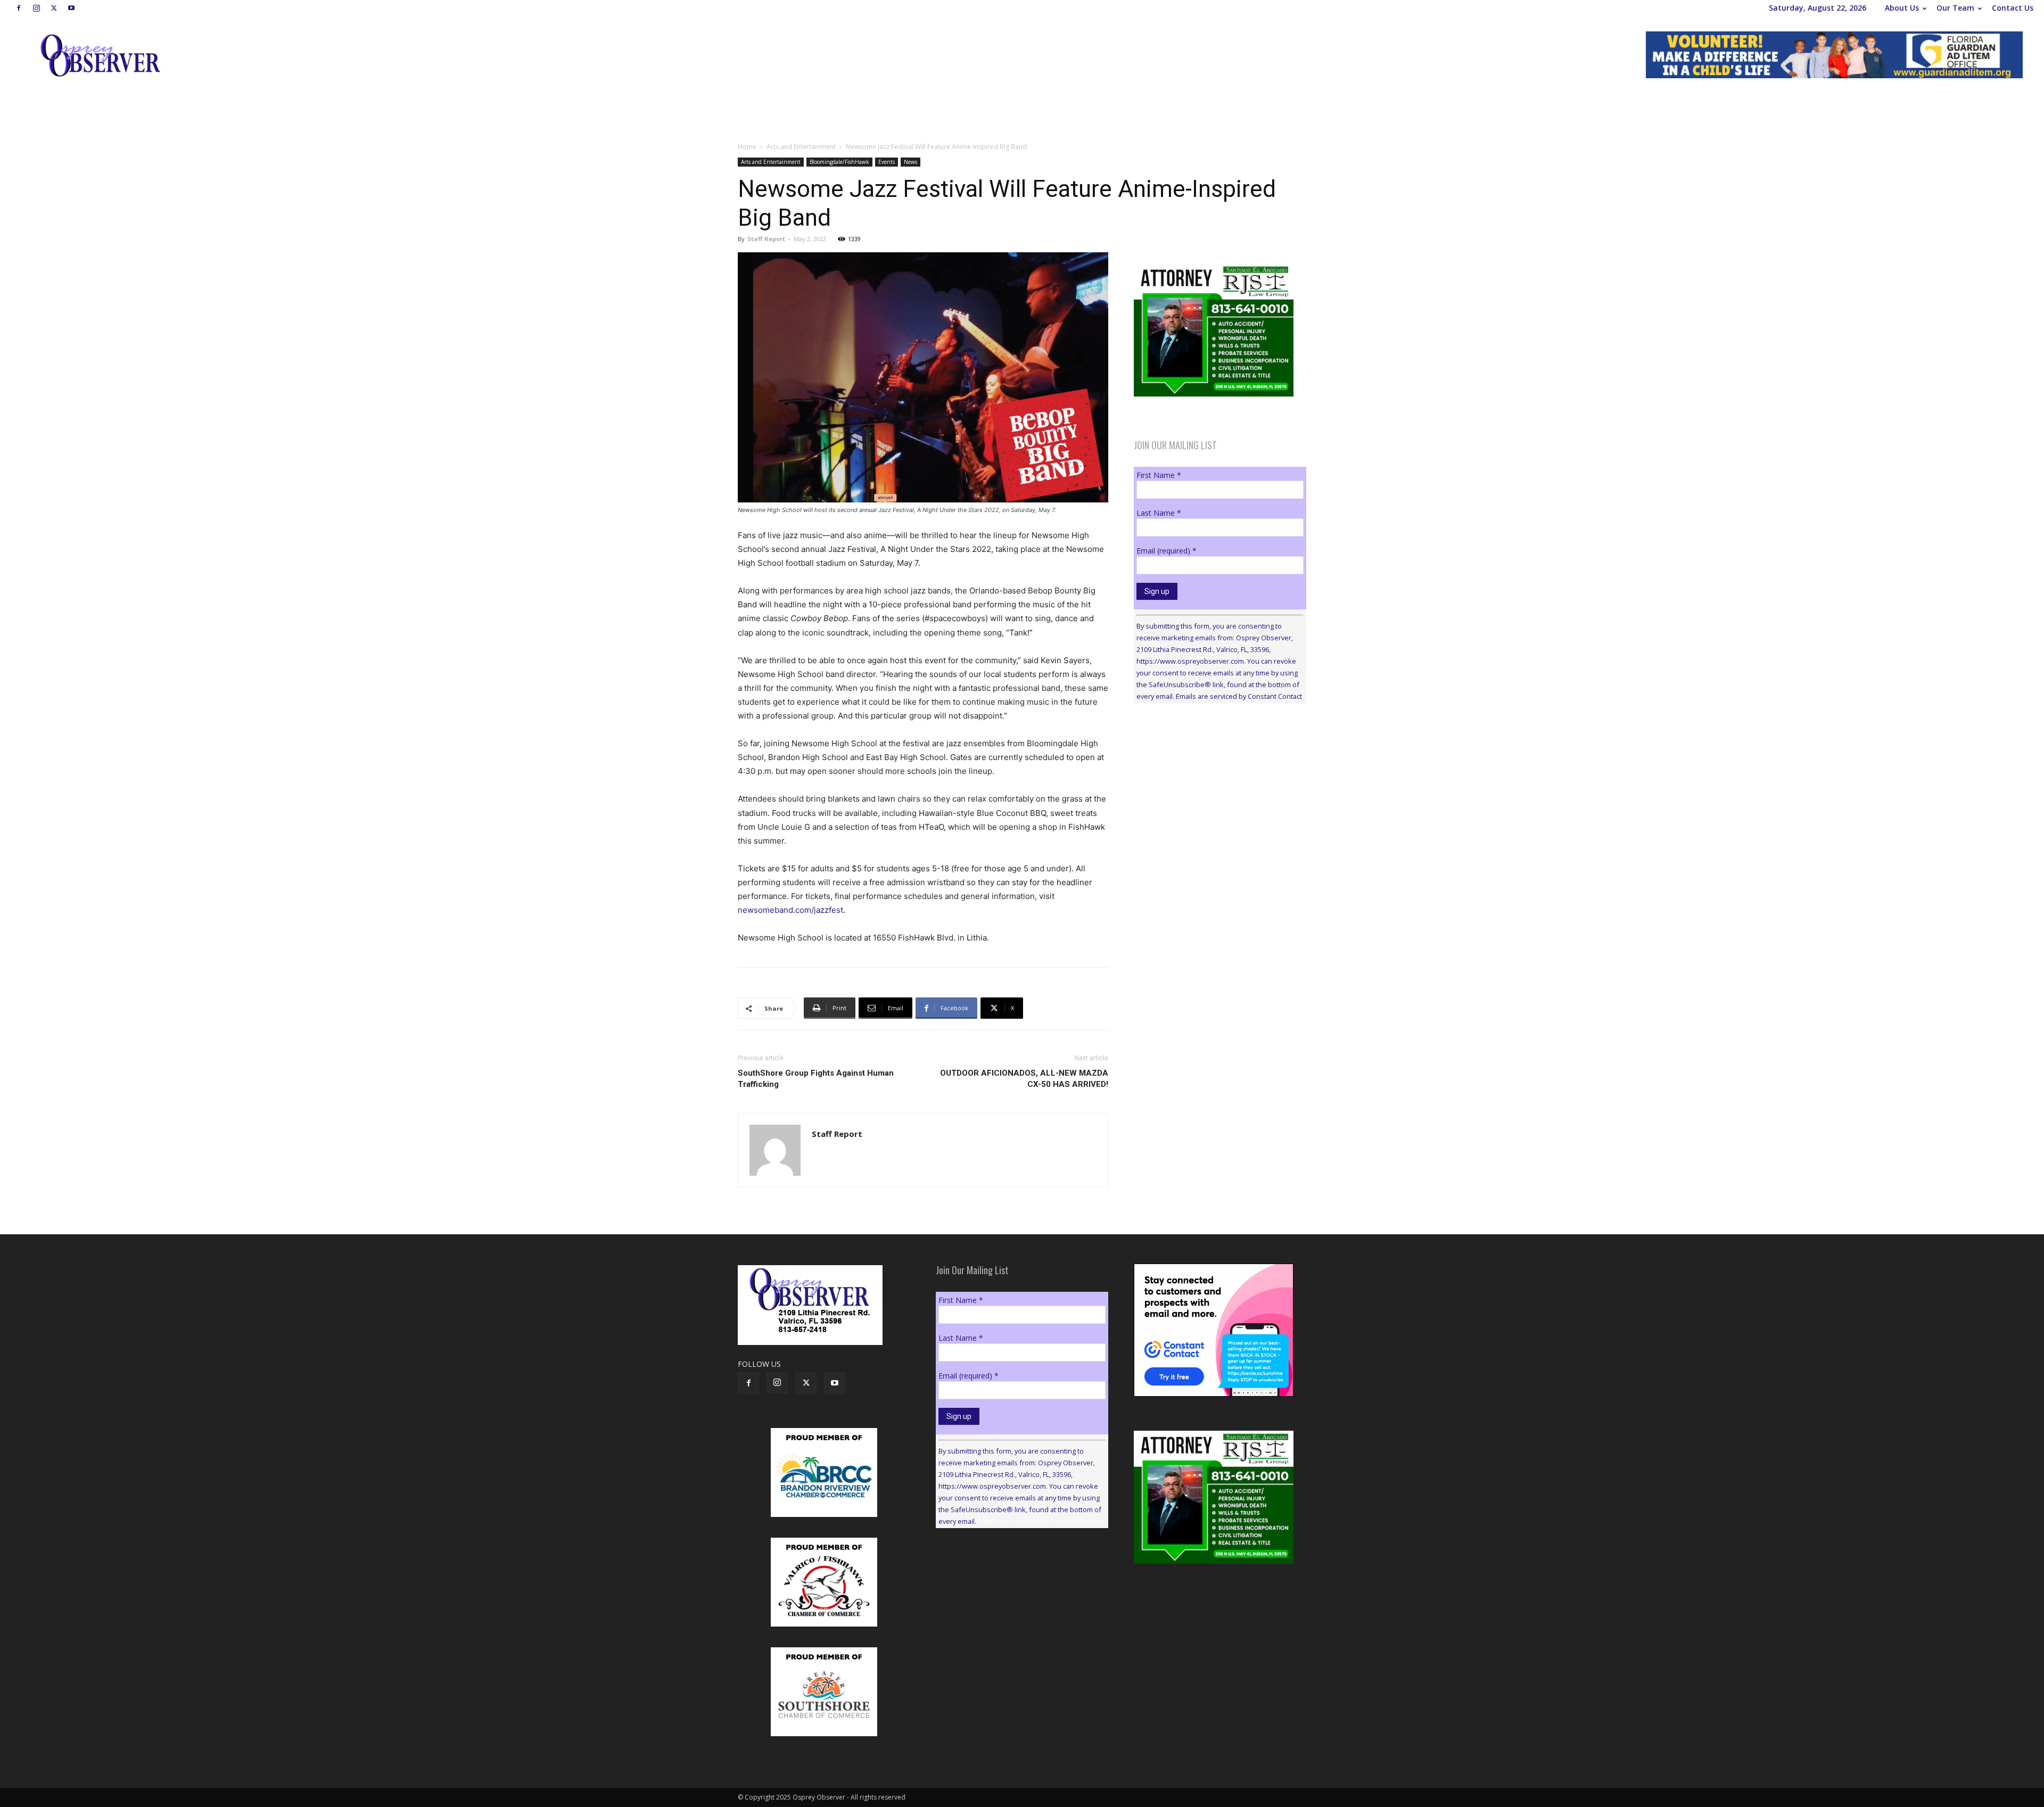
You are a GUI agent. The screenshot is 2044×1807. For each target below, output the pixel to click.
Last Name (1159, 513)
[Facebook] (19, 8)
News (910, 162)
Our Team (1955, 8)
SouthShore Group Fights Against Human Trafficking (816, 1079)
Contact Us (2013, 8)
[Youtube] (71, 8)
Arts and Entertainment (801, 147)
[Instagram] (36, 8)
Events (887, 162)
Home (747, 147)
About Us (1902, 8)
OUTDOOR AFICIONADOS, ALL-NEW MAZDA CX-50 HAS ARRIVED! (1024, 1079)
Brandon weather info (1214, 809)
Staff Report (766, 239)
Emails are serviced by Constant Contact (1239, 696)
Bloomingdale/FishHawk (839, 162)
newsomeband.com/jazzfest (790, 910)
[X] (54, 8)
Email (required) (1167, 551)
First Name (1159, 475)
